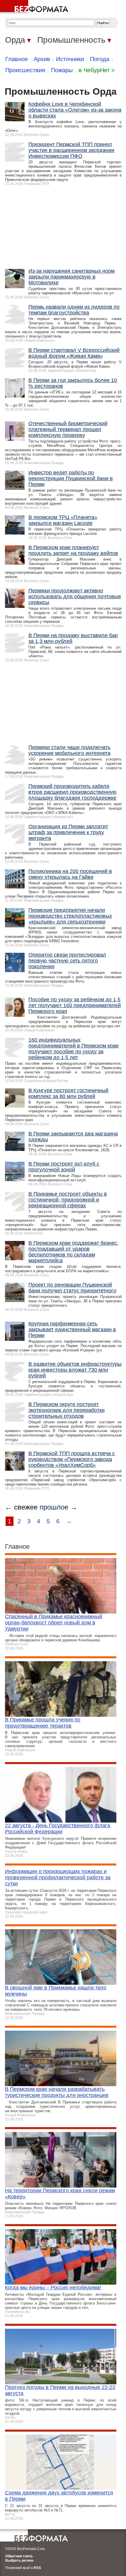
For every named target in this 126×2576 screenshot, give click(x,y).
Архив (42, 59)
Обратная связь (19, 2556)
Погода (100, 59)
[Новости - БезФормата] (35, 7)
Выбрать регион (19, 2561)
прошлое (54, 1507)
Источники (70, 59)
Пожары (62, 70)
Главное (17, 59)
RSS (37, 2568)
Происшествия (25, 70)
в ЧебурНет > (97, 70)
